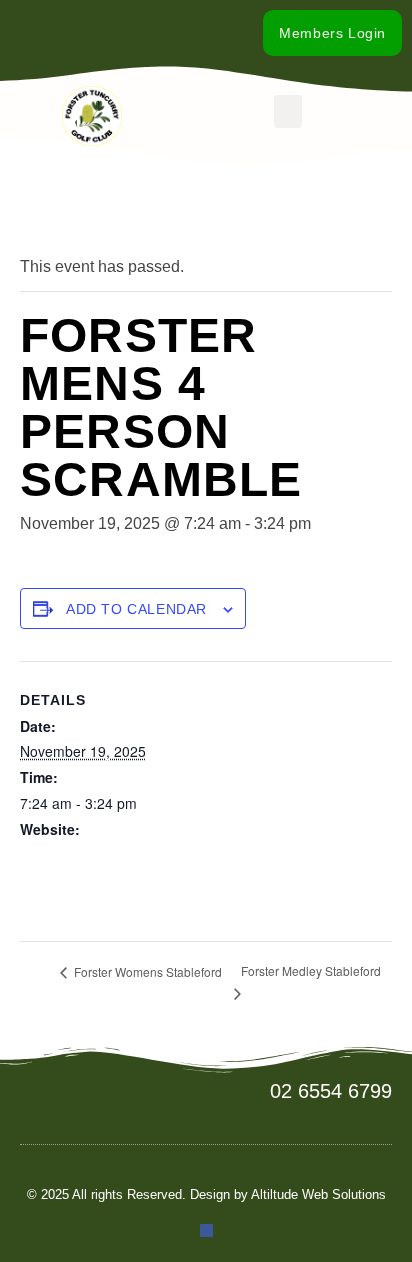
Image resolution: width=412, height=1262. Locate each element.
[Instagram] (125, 33)
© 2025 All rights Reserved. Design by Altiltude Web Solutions (206, 1194)
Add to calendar (136, 609)
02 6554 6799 (331, 1091)
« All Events (65, 217)
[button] (288, 111)
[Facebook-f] (100, 33)
